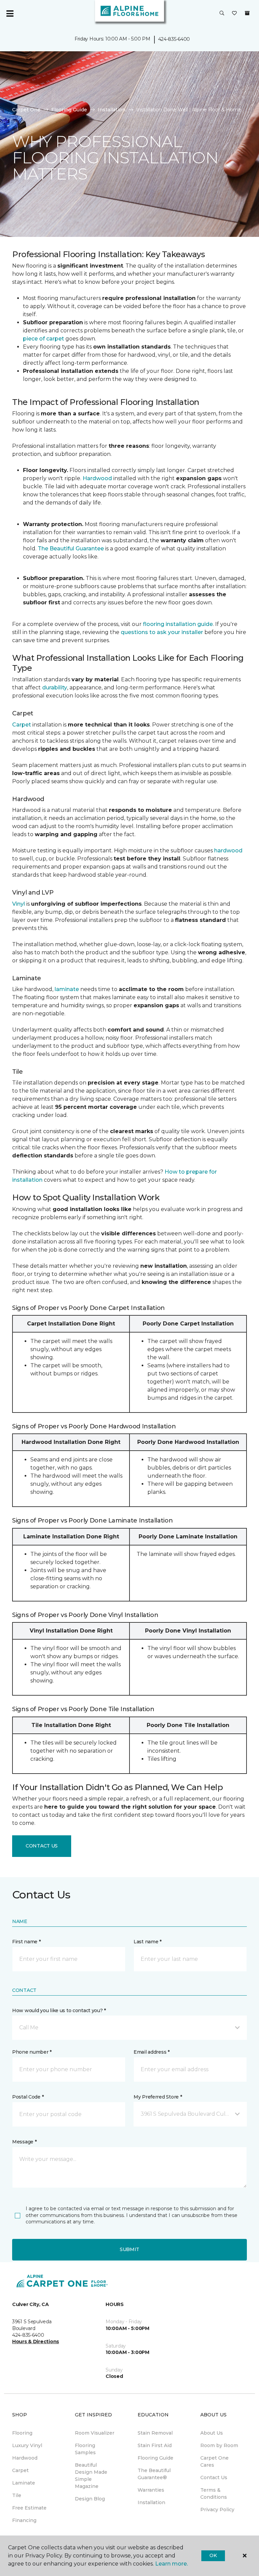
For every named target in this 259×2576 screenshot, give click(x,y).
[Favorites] (234, 13)
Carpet (22, 725)
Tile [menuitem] (17, 2495)
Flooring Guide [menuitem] (155, 2458)
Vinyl (19, 904)
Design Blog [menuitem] (90, 2499)
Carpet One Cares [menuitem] (214, 2461)
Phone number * (32, 2052)
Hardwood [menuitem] (25, 2458)
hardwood (228, 851)
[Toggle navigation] (10, 13)
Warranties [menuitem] (151, 2490)
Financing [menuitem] (24, 2520)
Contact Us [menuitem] (214, 2477)
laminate (67, 989)
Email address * (152, 2052)
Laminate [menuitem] (24, 2483)
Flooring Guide (69, 110)
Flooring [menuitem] (22, 2433)
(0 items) (247, 13)
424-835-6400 (174, 39)
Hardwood (97, 478)
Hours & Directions (36, 2341)
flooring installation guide (178, 624)
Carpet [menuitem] (20, 2470)
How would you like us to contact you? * (59, 2010)
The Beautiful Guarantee (71, 549)
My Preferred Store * (158, 2097)
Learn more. (171, 2564)
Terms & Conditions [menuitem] (214, 2493)
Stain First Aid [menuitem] (155, 2445)
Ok (213, 2555)
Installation (112, 110)
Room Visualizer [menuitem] (95, 2433)
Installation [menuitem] (151, 2502)
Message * (24, 2142)
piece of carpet (44, 339)
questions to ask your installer (162, 632)
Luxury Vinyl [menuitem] (27, 2445)
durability (55, 688)
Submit (129, 2249)
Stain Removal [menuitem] (155, 2433)
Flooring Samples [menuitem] (85, 2449)
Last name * (148, 1942)
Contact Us (42, 1846)
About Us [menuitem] (212, 2433)
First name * (26, 1942)
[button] (222, 13)
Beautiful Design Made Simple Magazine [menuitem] (91, 2476)
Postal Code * (28, 2097)
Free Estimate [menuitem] (29, 2508)
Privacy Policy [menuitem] (217, 2510)
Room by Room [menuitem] (219, 2445)
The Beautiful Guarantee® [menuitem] (154, 2474)
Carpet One (26, 110)
